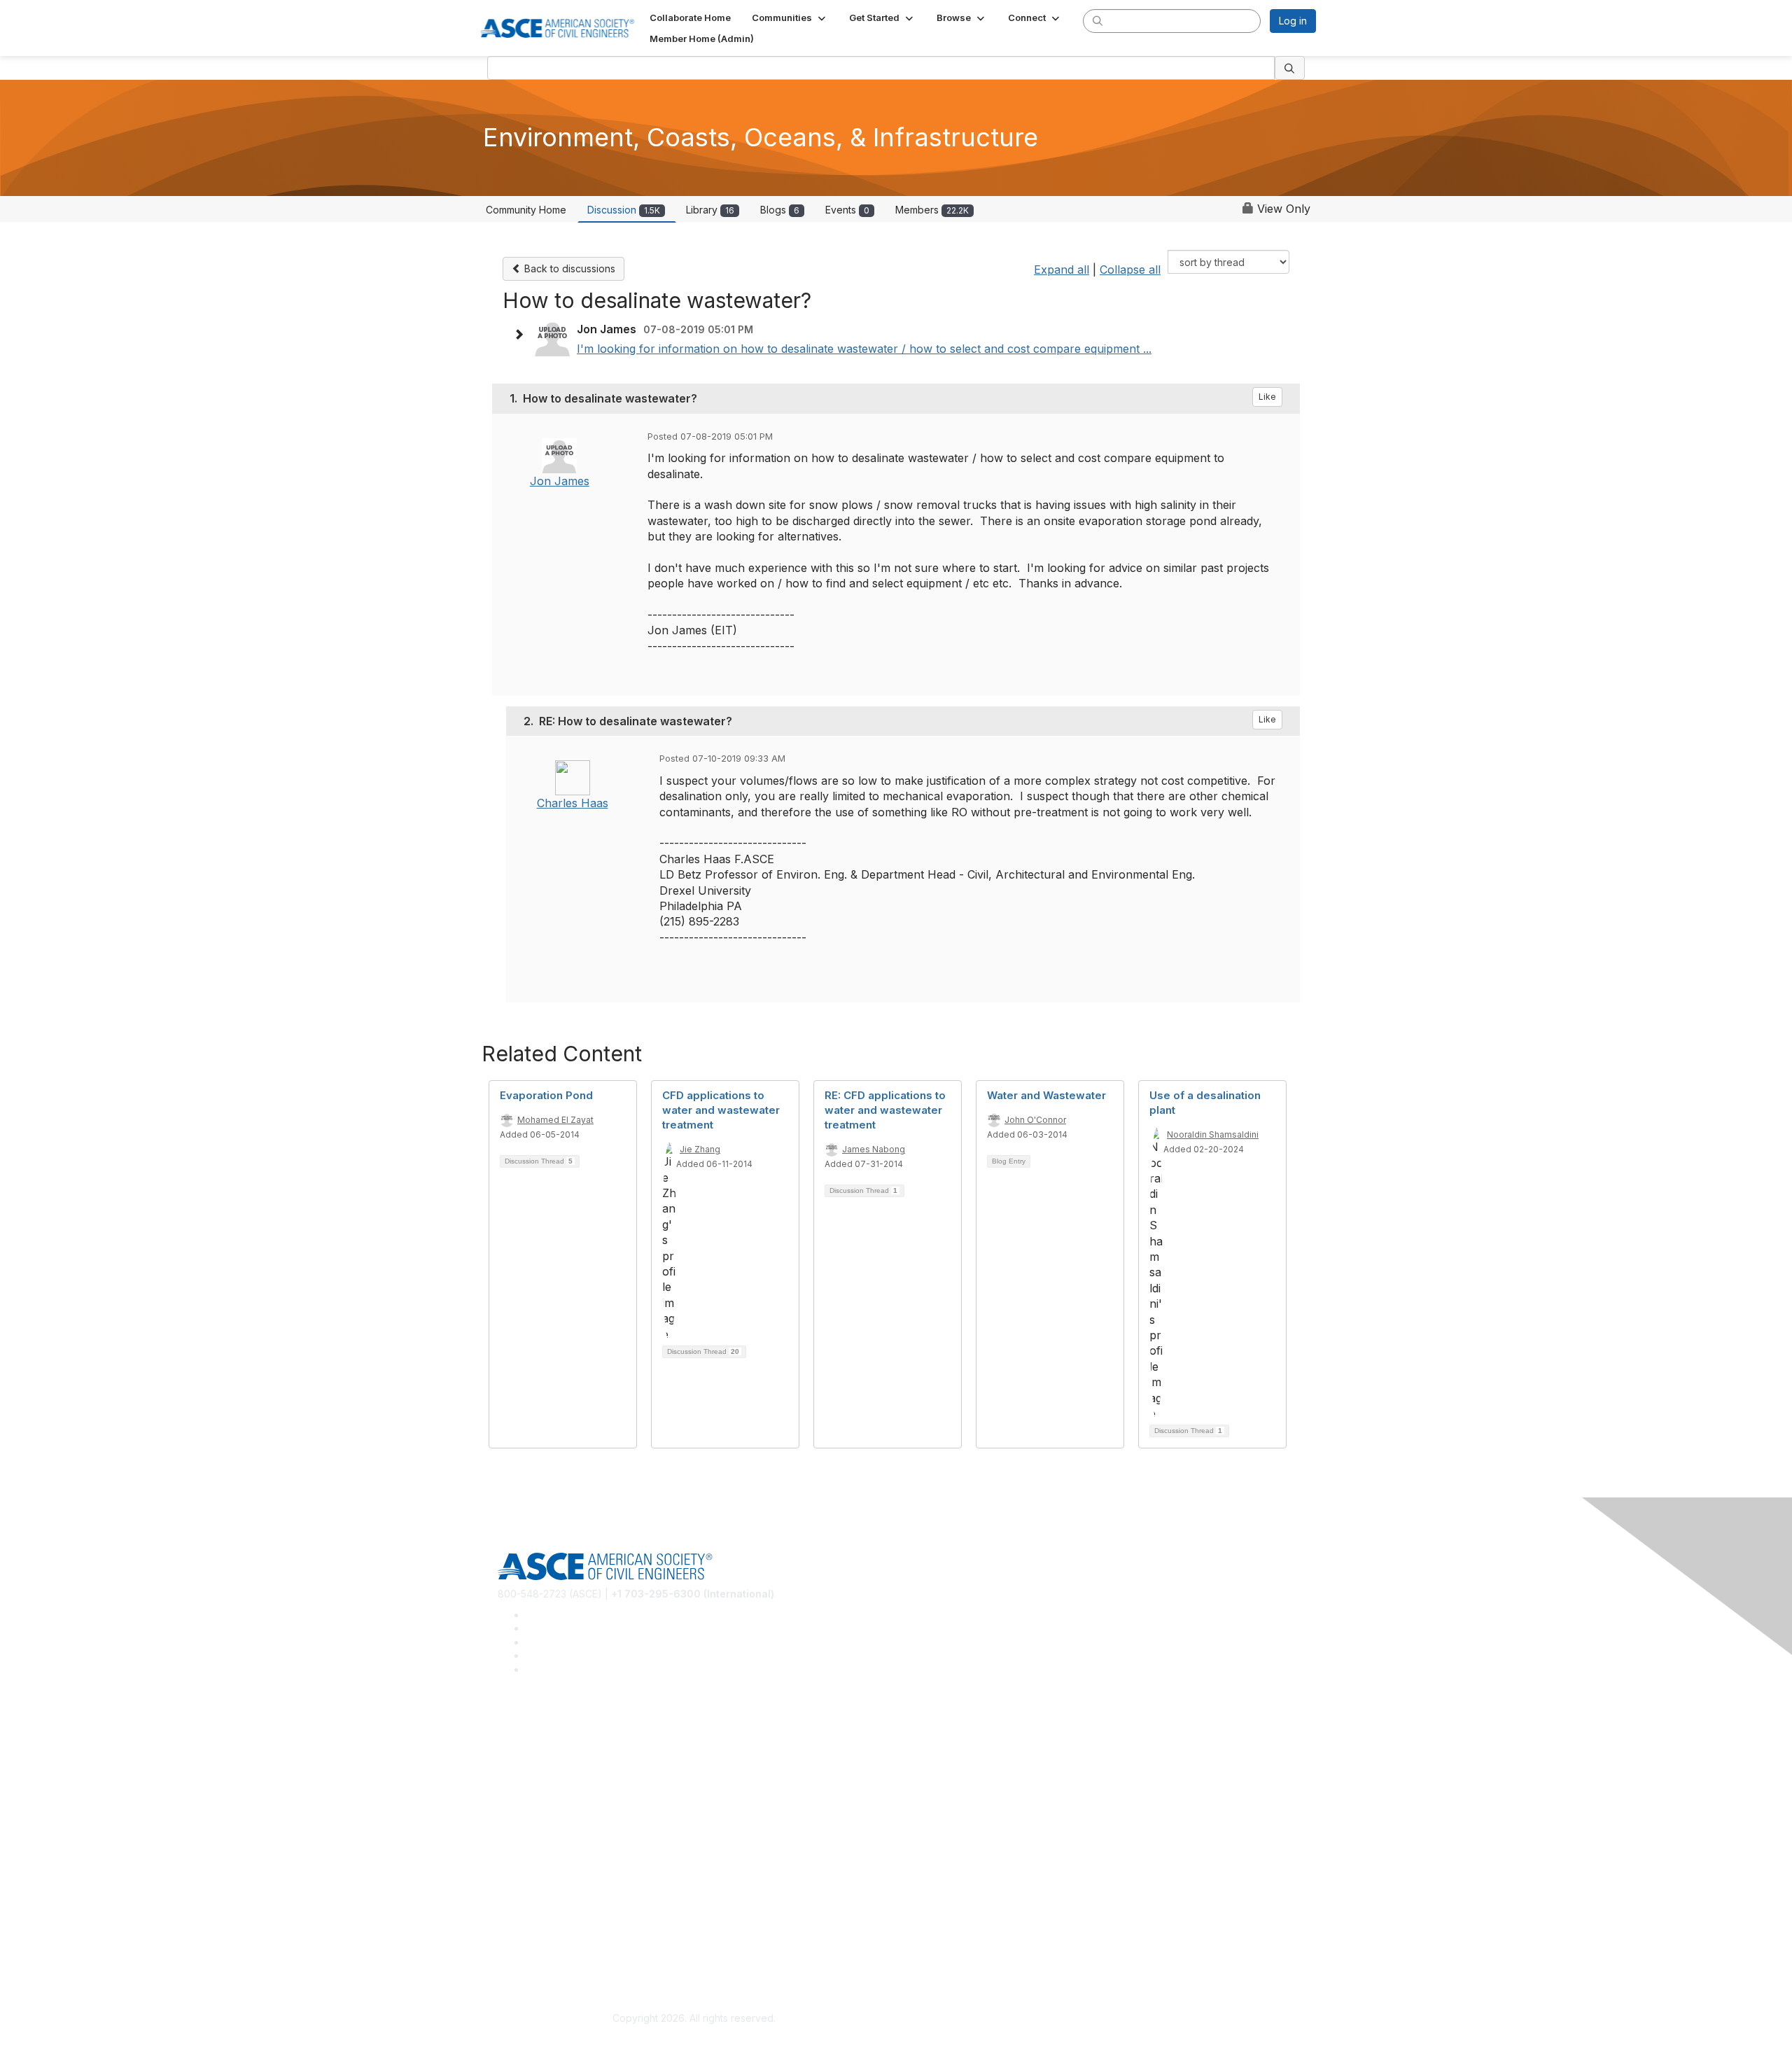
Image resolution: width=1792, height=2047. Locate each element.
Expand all (1062, 270)
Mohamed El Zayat (555, 1120)
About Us (519, 1932)
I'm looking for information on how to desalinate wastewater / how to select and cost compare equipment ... (864, 349)
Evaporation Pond (546, 1095)
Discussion (624, 210)
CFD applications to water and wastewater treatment (721, 1110)
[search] (1098, 20)
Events (847, 210)
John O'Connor (1035, 1120)
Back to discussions (568, 268)
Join (507, 1830)
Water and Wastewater (1046, 1095)
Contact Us (523, 1872)
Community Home (526, 210)
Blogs (780, 210)
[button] (790, 18)
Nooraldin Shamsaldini (1213, 1134)
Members (932, 210)
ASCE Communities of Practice (567, 1771)
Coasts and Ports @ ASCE (557, 1750)
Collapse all (1130, 270)
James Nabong (874, 1149)
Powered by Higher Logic (1098, 2019)
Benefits (517, 1851)
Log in (1293, 21)
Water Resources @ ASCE (558, 1730)
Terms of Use (529, 1953)
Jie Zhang (700, 1149)
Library (710, 210)
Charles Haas (573, 803)
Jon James (560, 481)
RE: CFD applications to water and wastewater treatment (885, 1110)
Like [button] (1267, 397)
